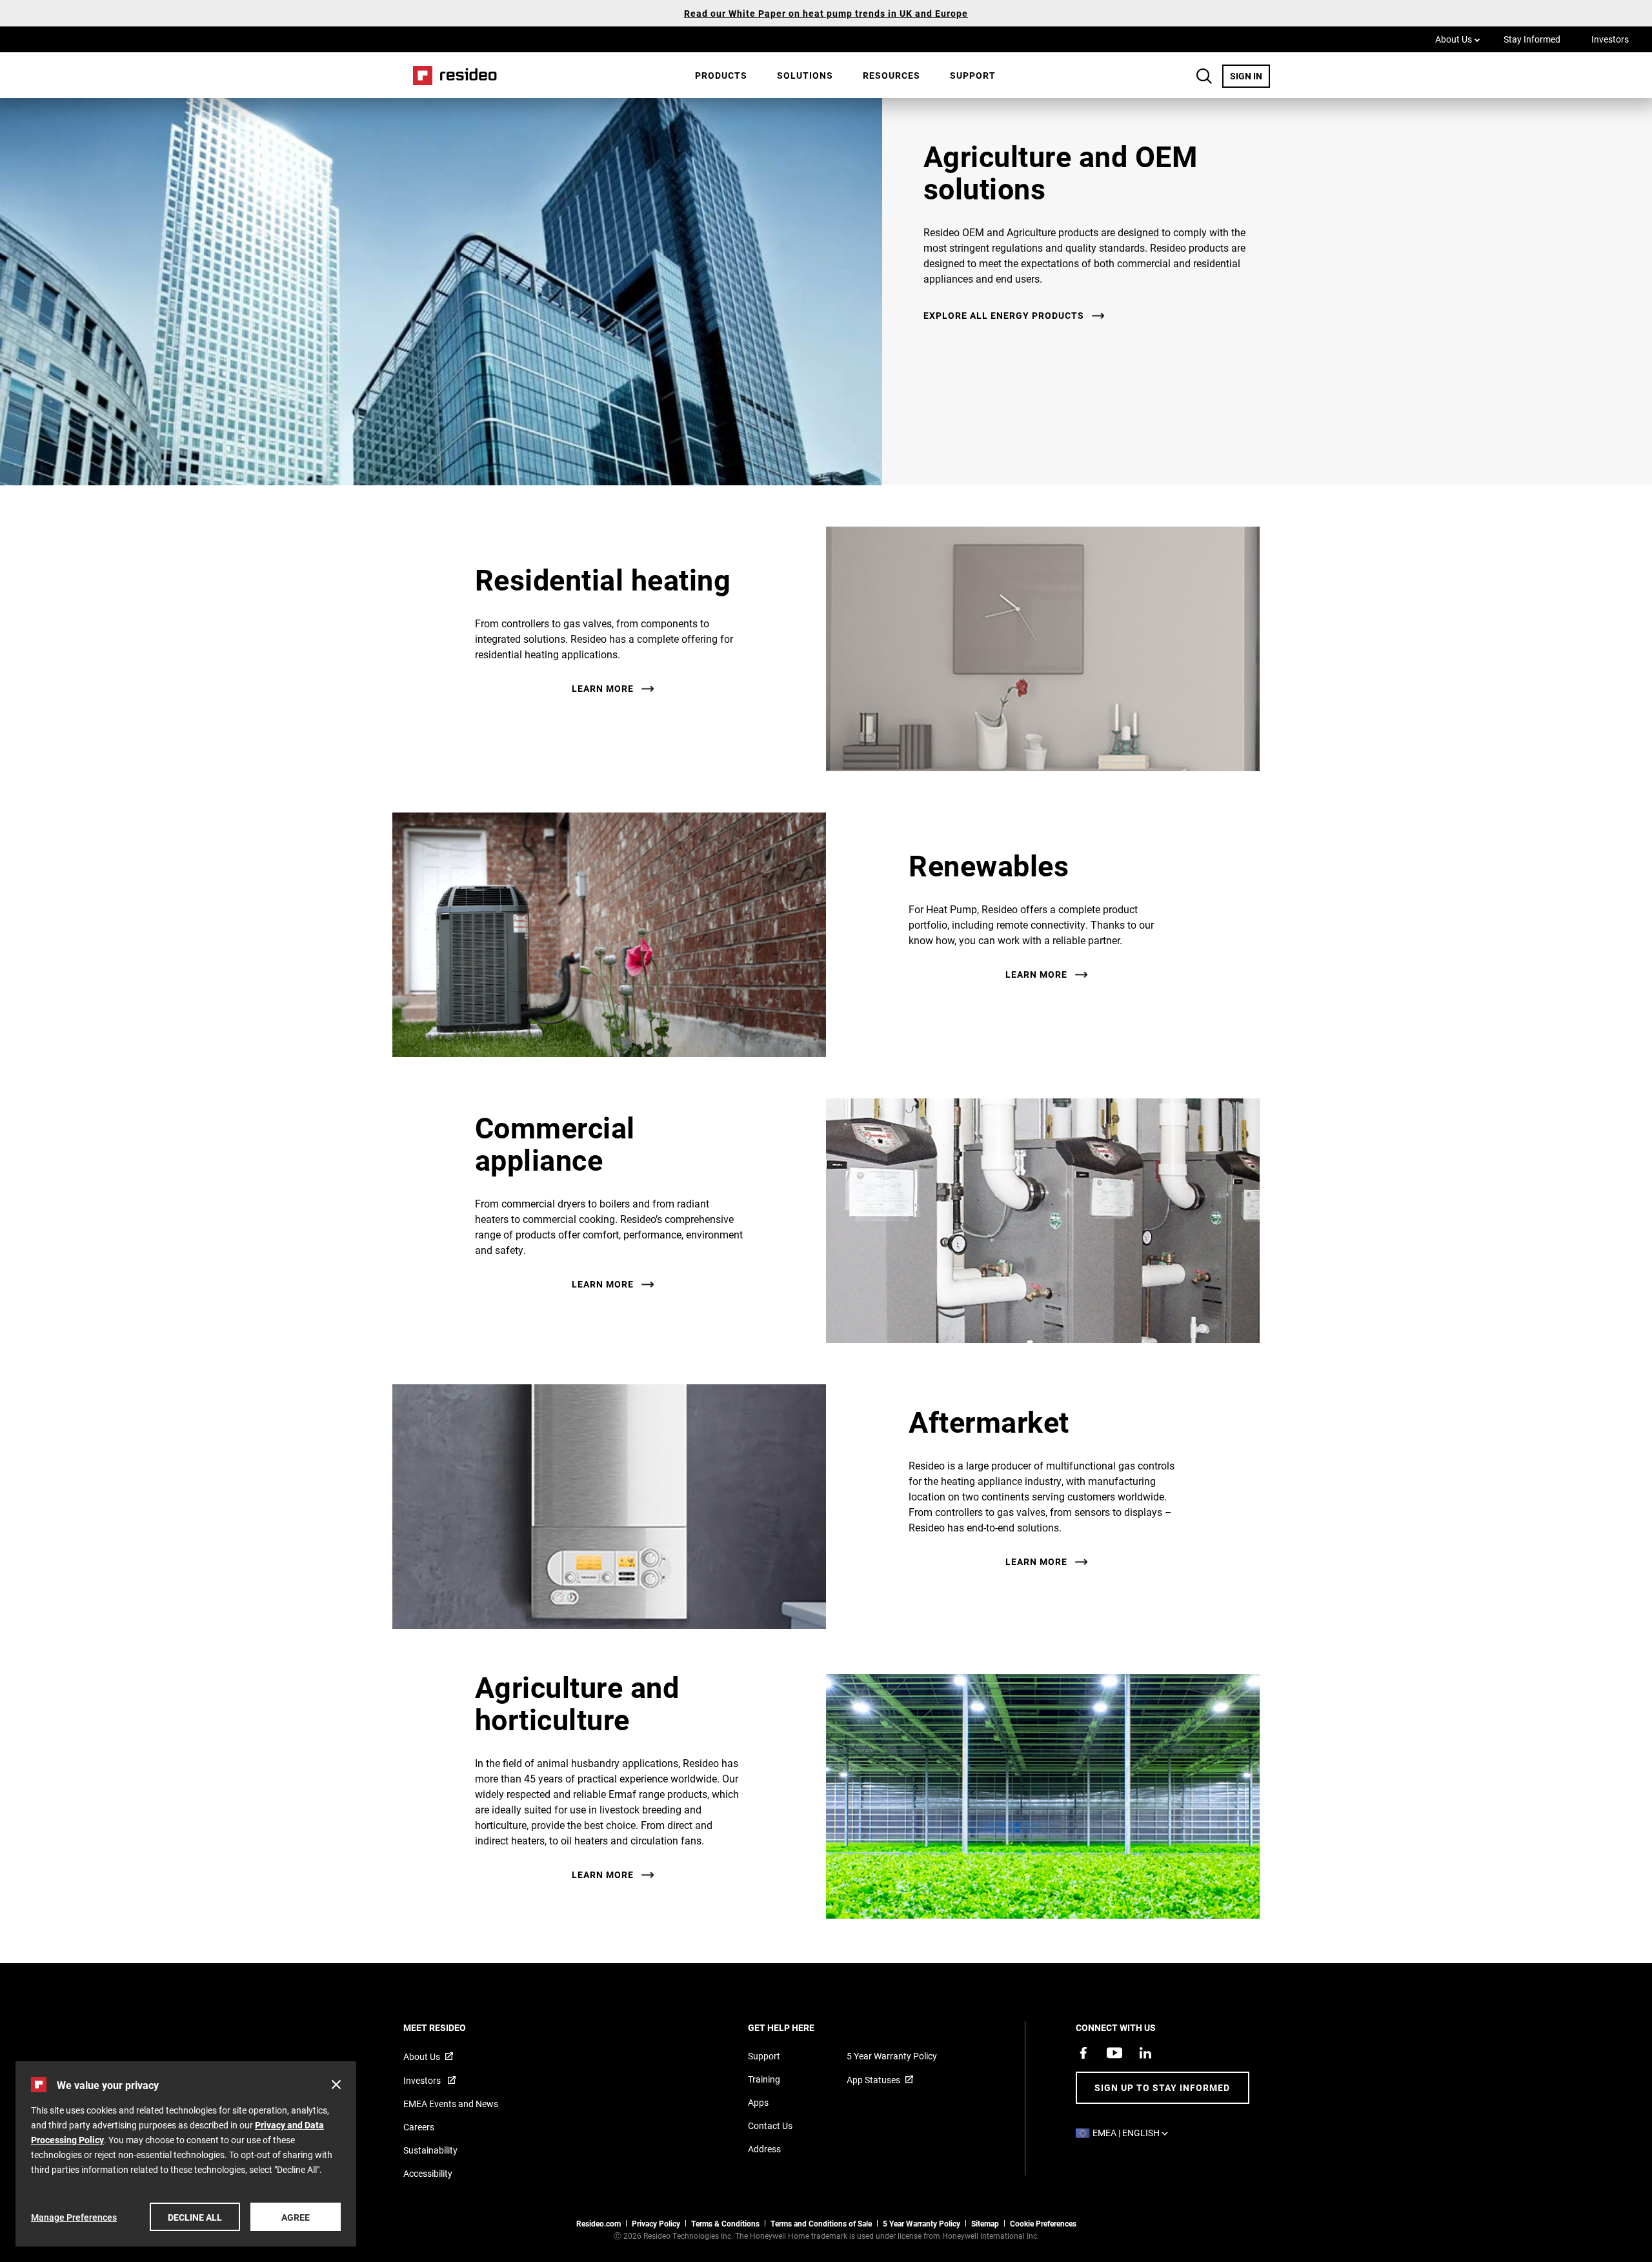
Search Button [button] (1204, 76)
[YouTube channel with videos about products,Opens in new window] (1114, 2053)
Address (764, 2149)
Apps (758, 2102)
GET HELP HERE (799, 2027)
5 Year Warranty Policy (892, 2056)
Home (450, 75)
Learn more (603, 689)
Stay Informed (1532, 39)
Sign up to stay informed (1162, 2087)
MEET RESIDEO (452, 2027)
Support (973, 75)
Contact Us (770, 2126)
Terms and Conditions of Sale (821, 2223)
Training (764, 2079)
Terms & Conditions (725, 2223)
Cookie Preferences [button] (1043, 2223)
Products (721, 75)
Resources (891, 75)
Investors (1610, 39)
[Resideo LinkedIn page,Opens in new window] (1145, 2053)
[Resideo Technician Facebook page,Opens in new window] (1083, 2053)
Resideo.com (599, 2223)
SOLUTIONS (805, 75)
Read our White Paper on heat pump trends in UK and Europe (826, 13)
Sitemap (985, 2223)
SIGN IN (1250, 76)
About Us (1458, 39)
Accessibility (428, 2173)
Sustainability (430, 2150)
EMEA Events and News (451, 2104)
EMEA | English (1133, 2133)
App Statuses (873, 2080)
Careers (419, 2127)
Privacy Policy (656, 2223)
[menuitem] (721, 76)
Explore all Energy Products (1004, 316)
